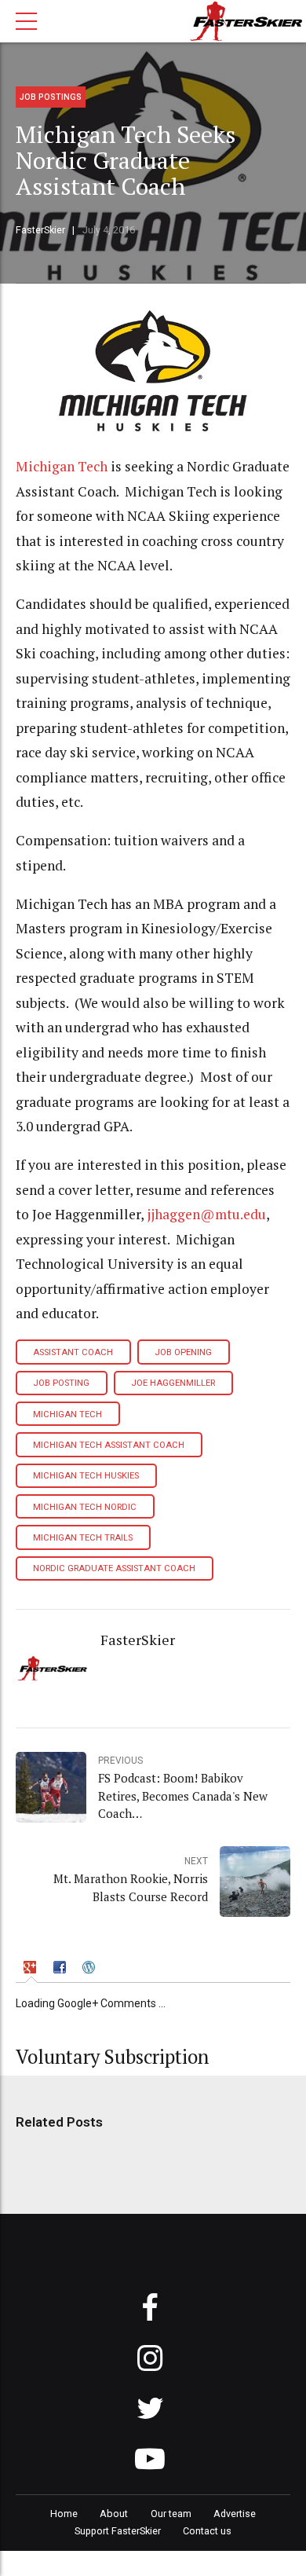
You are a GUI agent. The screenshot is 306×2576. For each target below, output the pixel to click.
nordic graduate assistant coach (114, 1568)
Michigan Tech (62, 466)
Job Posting (61, 1383)
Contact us (207, 2531)
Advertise (235, 2514)
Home (64, 2514)
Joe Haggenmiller (173, 1383)
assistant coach (73, 1352)
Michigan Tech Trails (83, 1538)
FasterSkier (40, 230)
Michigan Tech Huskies (86, 1476)
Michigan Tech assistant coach (109, 1445)
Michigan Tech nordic (85, 1507)
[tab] (32, 1969)
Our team (171, 2514)
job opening (183, 1352)
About (114, 2514)
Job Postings (51, 97)
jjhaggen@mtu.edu (206, 1214)
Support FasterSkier (118, 2531)
